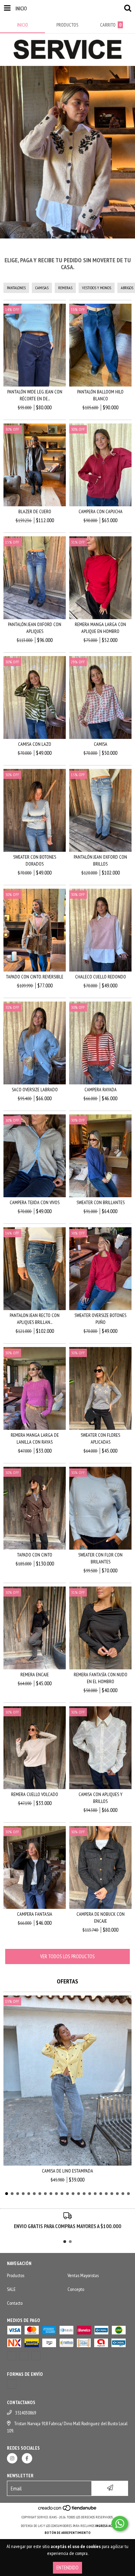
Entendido (67, 2568)
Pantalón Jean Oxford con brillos (100, 860)
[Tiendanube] (68, 2510)
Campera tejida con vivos (35, 1202)
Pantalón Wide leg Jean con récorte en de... (35, 395)
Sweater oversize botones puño (100, 1319)
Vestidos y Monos (97, 288)
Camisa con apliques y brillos (101, 1798)
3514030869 (26, 2413)
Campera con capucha (101, 511)
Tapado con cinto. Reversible (35, 977)
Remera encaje (35, 1675)
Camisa (101, 744)
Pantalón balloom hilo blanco (100, 395)
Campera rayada (101, 1090)
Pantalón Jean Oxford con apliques (35, 628)
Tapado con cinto (35, 1555)
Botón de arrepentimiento (68, 2533)
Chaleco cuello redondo (101, 977)
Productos (16, 2275)
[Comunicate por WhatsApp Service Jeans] (120, 2524)
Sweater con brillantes (101, 1202)
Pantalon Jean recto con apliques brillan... (35, 1319)
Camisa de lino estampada (67, 2171)
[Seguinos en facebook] (27, 2458)
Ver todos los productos (67, 1956)
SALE (11, 2289)
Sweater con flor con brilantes (100, 1558)
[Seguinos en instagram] (12, 2458)
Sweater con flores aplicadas (100, 1438)
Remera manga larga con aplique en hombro (100, 628)
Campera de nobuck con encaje (101, 1918)
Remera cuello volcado (35, 1794)
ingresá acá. (105, 2526)
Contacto (15, 2303)
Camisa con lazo (35, 744)
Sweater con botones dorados (35, 860)
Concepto (76, 2289)
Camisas (42, 288)
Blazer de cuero (35, 511)
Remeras (65, 288)
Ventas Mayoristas (83, 2275)
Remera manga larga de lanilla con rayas (35, 1438)
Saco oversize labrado (35, 1090)
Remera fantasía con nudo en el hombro (101, 1678)
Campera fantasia (35, 1914)
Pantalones (16, 288)
